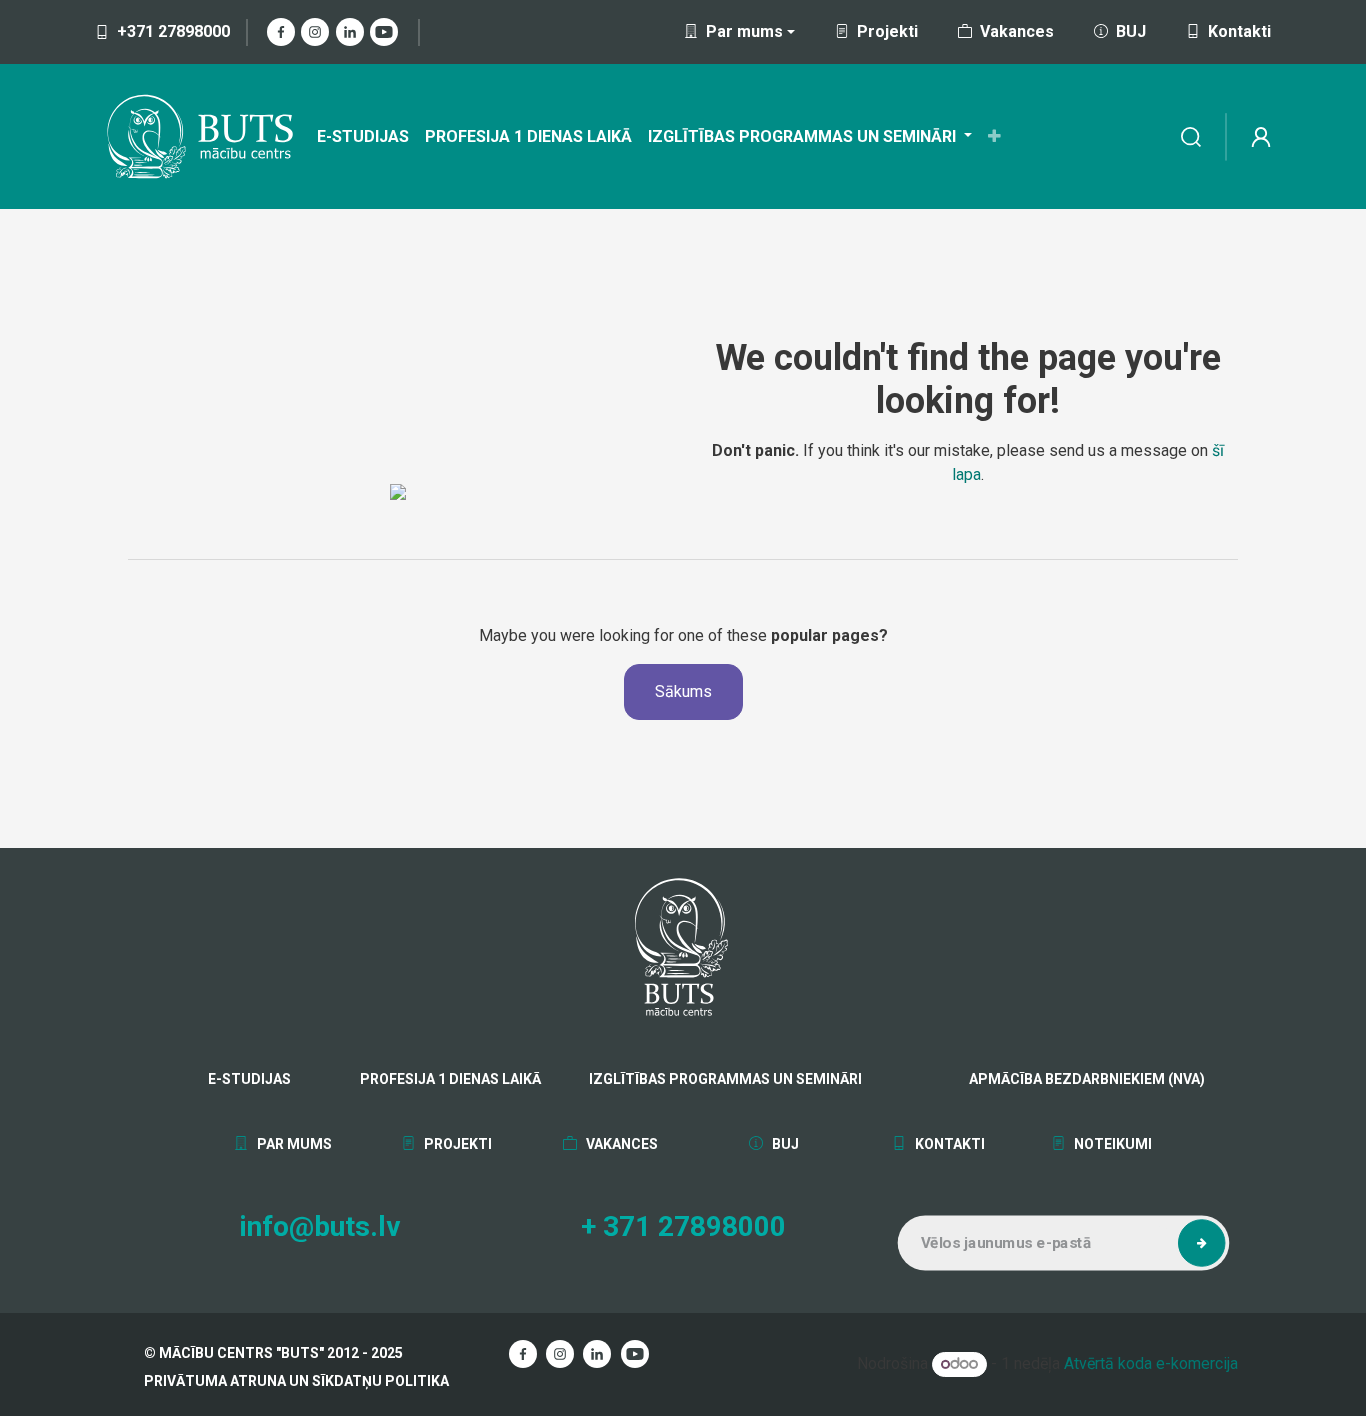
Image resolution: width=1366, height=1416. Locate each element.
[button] (1202, 1243)
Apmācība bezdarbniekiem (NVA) (1037, 1079)
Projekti (887, 31)
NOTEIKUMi (1111, 1144)
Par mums (293, 1144)
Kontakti (1239, 31)
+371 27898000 (173, 31)
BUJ (1131, 31)
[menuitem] (363, 137)
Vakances (1017, 31)
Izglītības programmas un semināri (725, 1079)
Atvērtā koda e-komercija (1151, 1363)
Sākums (683, 691)
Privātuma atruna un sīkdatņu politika (296, 1381)
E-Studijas (249, 1079)
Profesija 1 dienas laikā (450, 1079)
